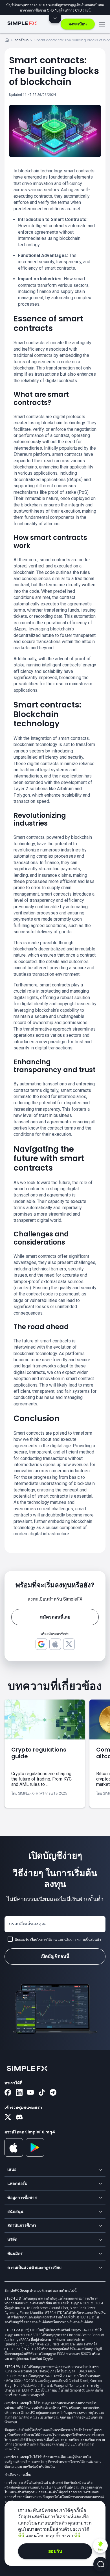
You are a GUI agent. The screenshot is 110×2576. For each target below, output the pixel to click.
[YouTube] (30, 2093)
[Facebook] (8, 2093)
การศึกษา (22, 40)
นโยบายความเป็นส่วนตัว (83, 1940)
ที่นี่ (22, 2536)
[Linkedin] (19, 2093)
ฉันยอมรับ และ (58, 1940)
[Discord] (19, 2118)
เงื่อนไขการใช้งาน (43, 1940)
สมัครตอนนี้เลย (55, 1617)
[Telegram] (53, 2093)
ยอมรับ (55, 2551)
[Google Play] (35, 2155)
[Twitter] (8, 2118)
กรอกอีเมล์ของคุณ (27, 1924)
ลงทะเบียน (78, 24)
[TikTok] (42, 2093)
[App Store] (14, 2156)
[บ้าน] (7, 41)
